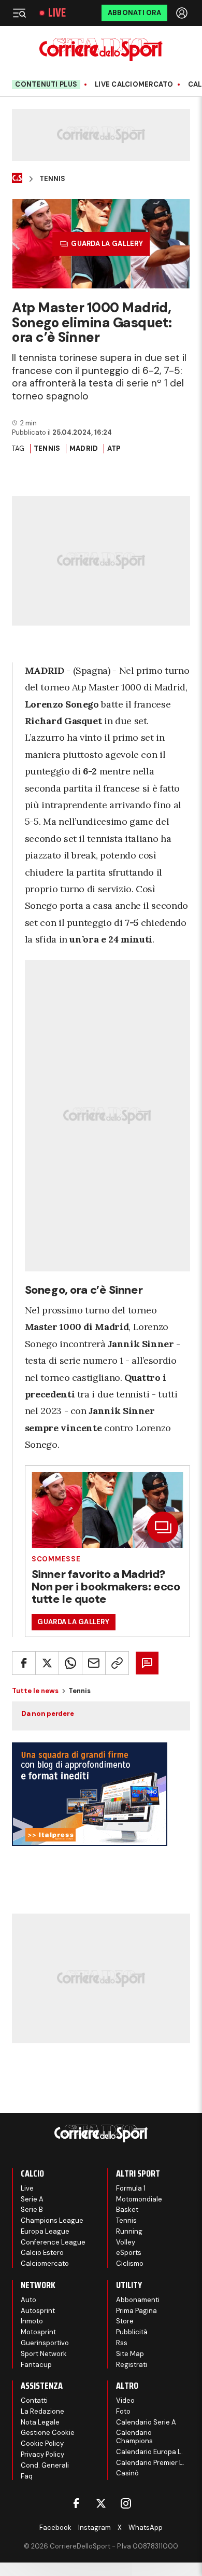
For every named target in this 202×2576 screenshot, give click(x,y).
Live (57, 13)
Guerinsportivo (45, 2343)
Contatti (34, 2400)
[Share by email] (94, 1663)
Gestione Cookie (48, 2433)
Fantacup (36, 2365)
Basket (127, 2210)
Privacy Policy (42, 2454)
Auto (28, 2300)
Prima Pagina (136, 2311)
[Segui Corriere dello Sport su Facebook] (76, 2503)
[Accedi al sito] (183, 13)
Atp (114, 448)
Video (125, 2400)
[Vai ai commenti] (147, 1663)
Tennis (52, 179)
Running (129, 2231)
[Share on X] (47, 1663)
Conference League (53, 2242)
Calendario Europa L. (149, 2452)
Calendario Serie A (146, 2422)
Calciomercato (45, 2263)
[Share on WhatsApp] (70, 1663)
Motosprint (38, 2332)
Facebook (55, 2527)
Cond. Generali (45, 2465)
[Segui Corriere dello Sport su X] (101, 2503)
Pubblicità (132, 2332)
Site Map (130, 2354)
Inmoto (32, 2321)
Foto (123, 2411)
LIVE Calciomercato (134, 85)
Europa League (45, 2231)
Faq (27, 2476)
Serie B (32, 2210)
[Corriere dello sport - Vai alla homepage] (101, 50)
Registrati (132, 2365)
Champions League (52, 2220)
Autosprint (38, 2311)
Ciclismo (130, 2263)
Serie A (32, 2199)
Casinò (127, 2473)
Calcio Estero (42, 2253)
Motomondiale (139, 2199)
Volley (126, 2242)
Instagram (95, 2527)
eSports (129, 2253)
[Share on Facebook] (24, 1663)
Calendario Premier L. (150, 2463)
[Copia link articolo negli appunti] (117, 1663)
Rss (122, 2343)
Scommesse (56, 1559)
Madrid (84, 448)
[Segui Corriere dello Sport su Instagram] (126, 2503)
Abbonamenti (138, 2300)
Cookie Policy (42, 2443)
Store (125, 2321)
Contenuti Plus (46, 84)
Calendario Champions (134, 2437)
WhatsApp (146, 2527)
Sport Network (44, 2354)
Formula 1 (131, 2188)
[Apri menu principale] (19, 13)
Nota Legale (40, 2422)
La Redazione (42, 2411)
